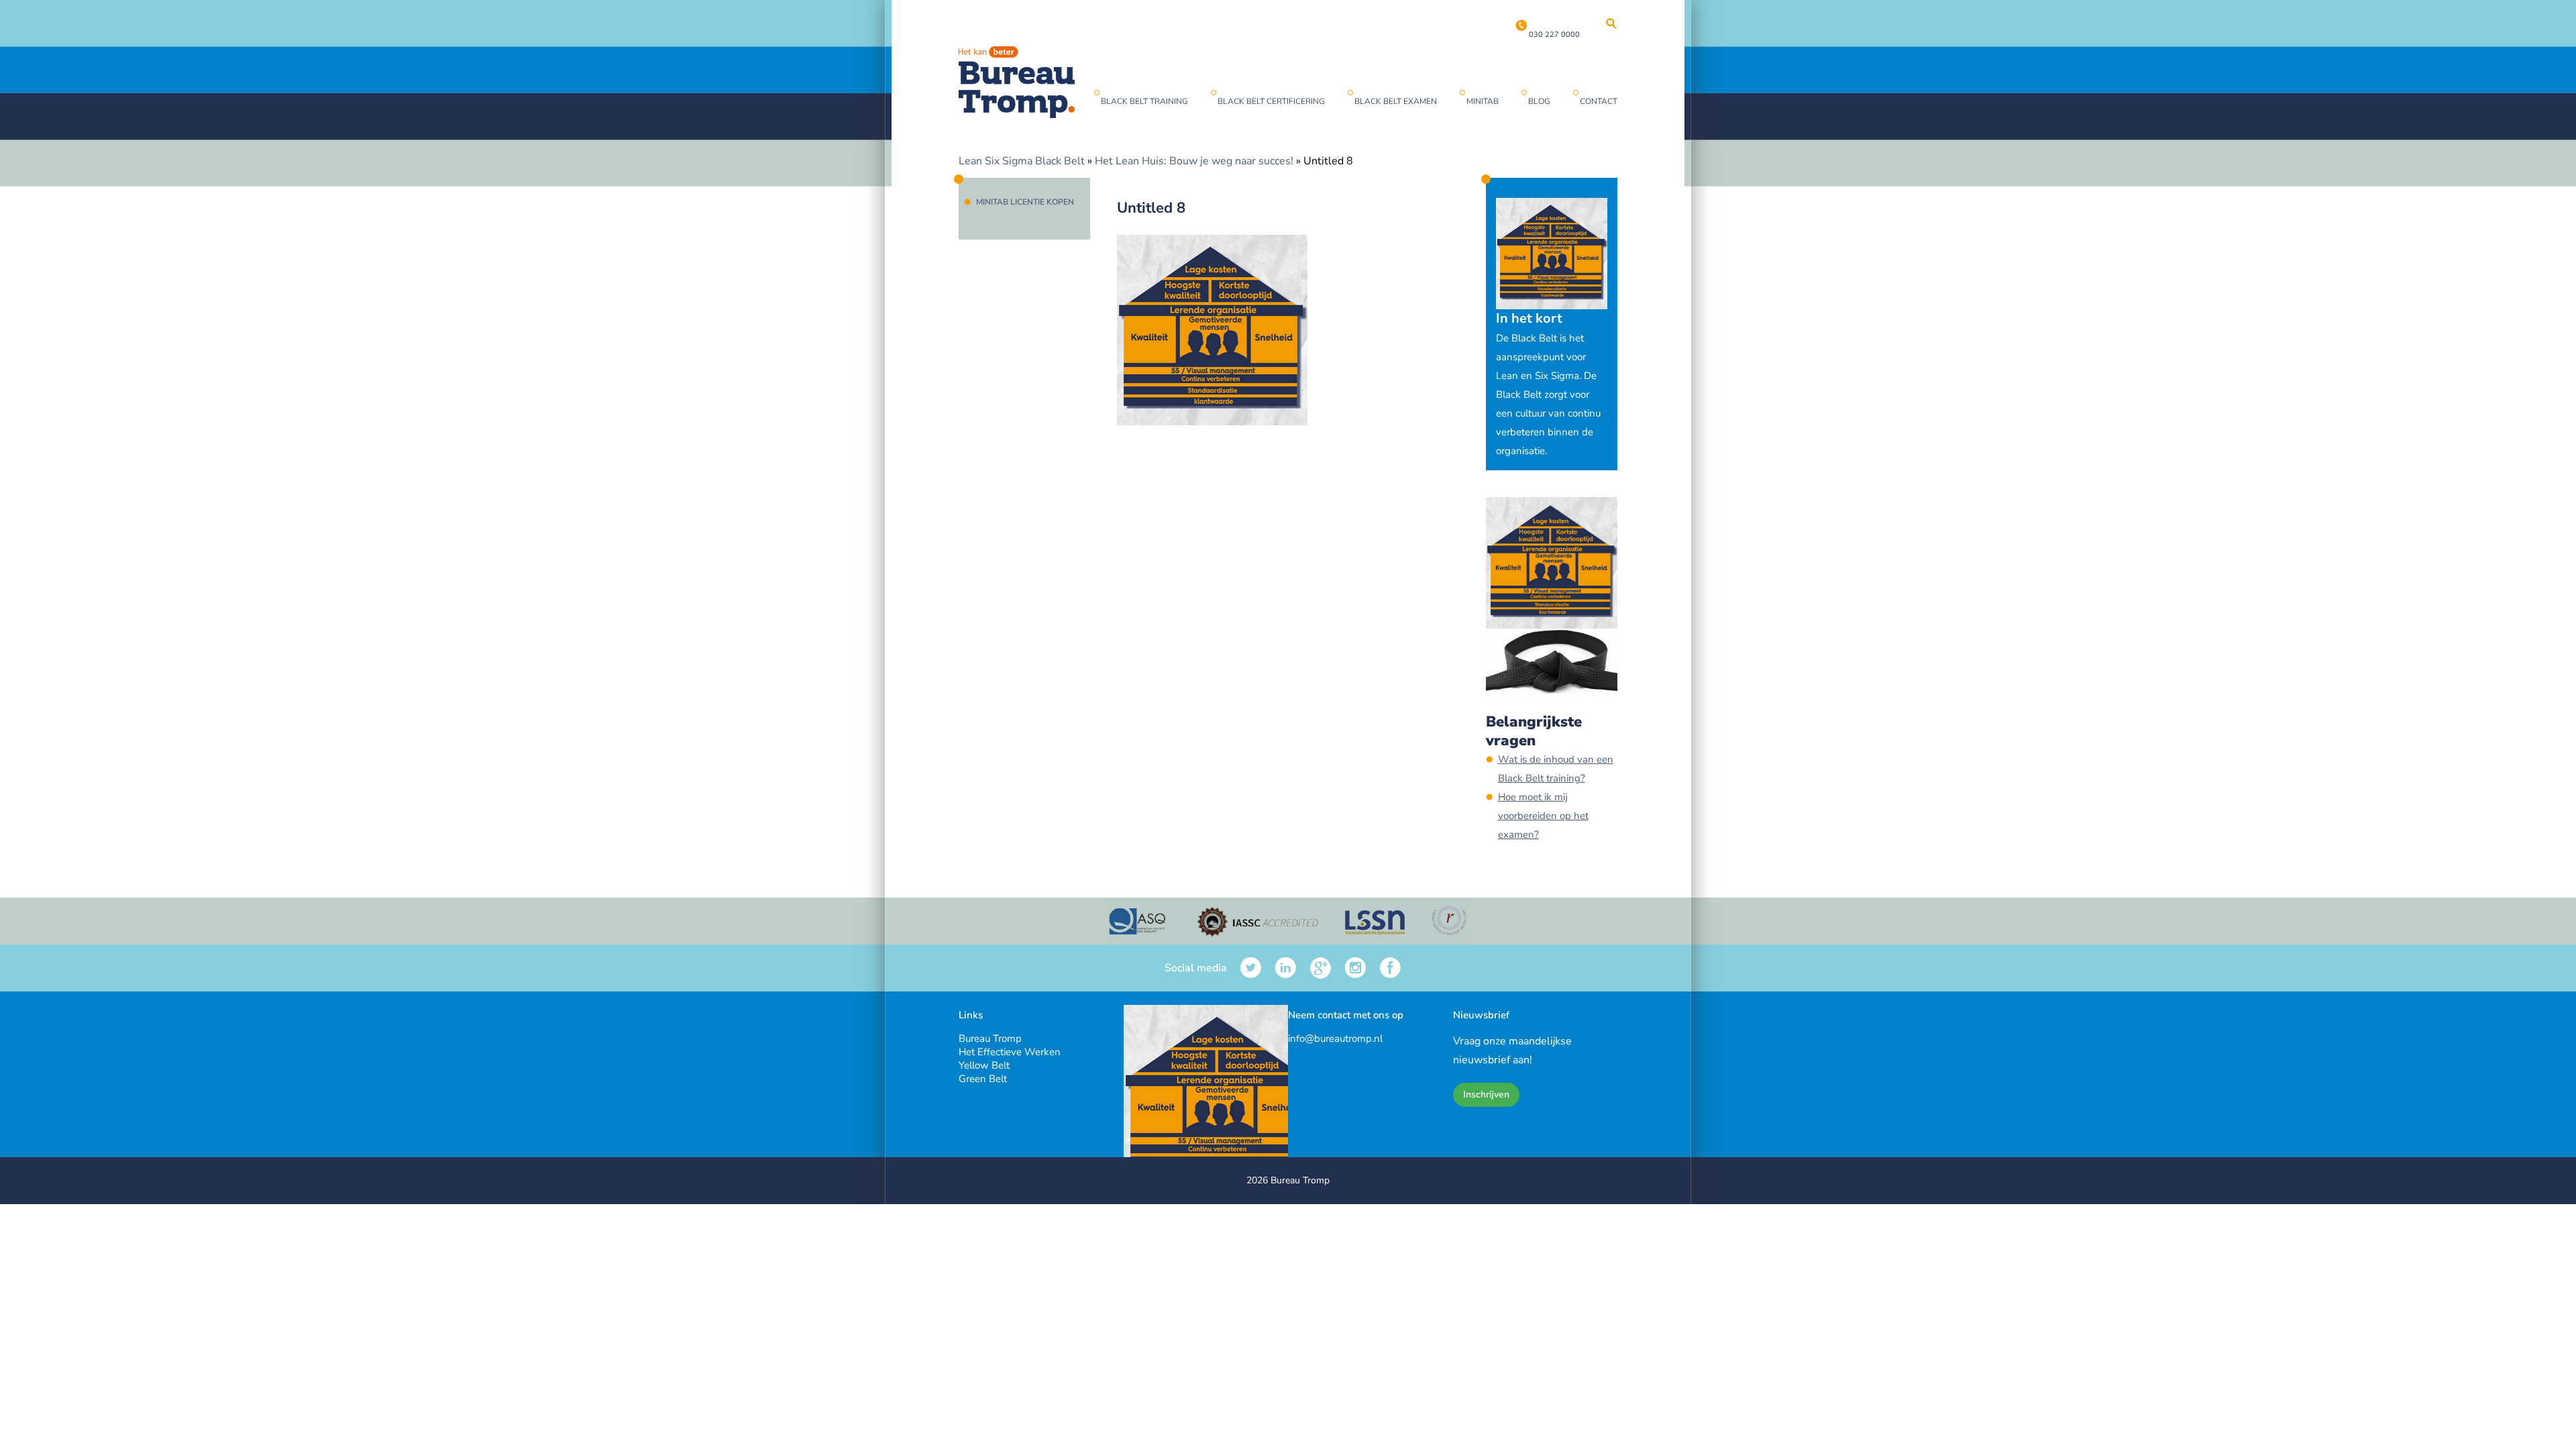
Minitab (1483, 101)
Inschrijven (1486, 1094)
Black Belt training (1144, 101)
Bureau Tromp (990, 1038)
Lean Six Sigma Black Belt (1022, 161)
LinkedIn (1286, 968)
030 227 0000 (1554, 35)
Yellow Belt (984, 1065)
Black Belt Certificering (1271, 101)
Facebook (1390, 968)
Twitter (1251, 968)
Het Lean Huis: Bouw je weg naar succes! (1194, 161)
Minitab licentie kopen (1025, 202)
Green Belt (983, 1079)
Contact (1599, 101)
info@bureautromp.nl (1335, 1038)
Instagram (1355, 968)
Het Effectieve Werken (1010, 1052)
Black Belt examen (1396, 101)
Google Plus (1321, 968)
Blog (1539, 101)
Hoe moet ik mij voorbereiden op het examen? (1543, 816)
